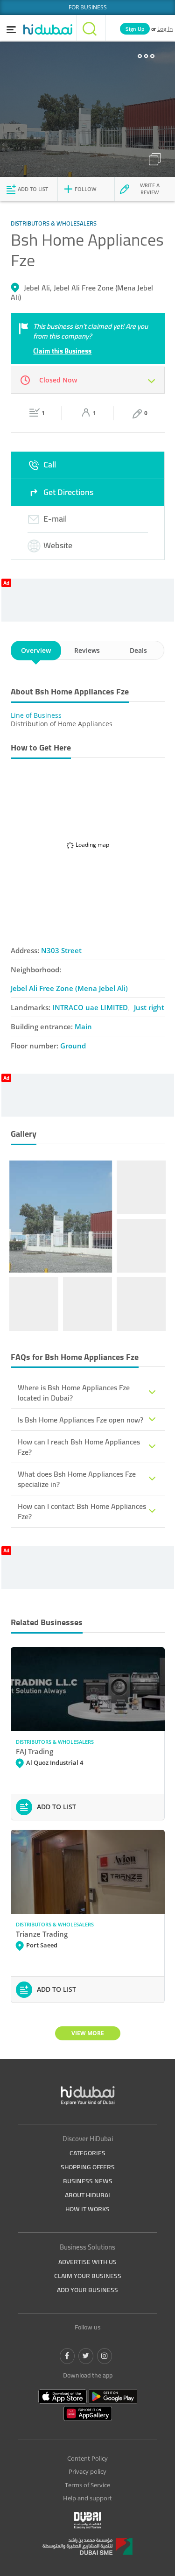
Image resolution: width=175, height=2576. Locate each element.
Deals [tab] (138, 650)
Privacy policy (87, 2471)
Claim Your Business (88, 2276)
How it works (87, 2209)
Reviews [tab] (87, 650)
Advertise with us (87, 2262)
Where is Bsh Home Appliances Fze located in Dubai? (74, 1393)
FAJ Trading (35, 1751)
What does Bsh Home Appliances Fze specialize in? (77, 1479)
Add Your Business (87, 2290)
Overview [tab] (36, 650)
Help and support (87, 2498)
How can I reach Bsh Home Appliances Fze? (79, 1447)
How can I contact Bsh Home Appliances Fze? (82, 1511)
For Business (88, 7)
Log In (165, 29)
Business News (88, 2181)
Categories (87, 2153)
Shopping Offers (88, 2167)
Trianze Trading (42, 1934)
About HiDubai (87, 2195)
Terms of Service (87, 2485)
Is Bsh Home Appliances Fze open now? (80, 1420)
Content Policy (87, 2458)
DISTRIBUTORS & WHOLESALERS (55, 1742)
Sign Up (135, 29)
